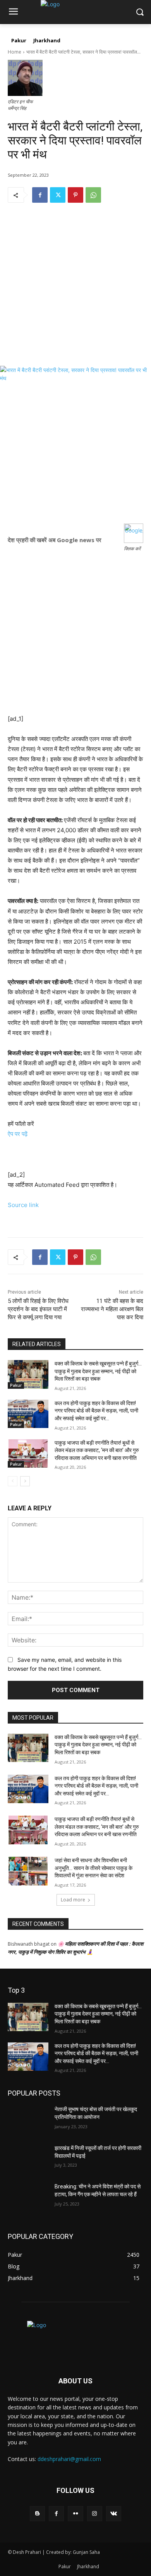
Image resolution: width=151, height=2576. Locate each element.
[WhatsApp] (93, 195)
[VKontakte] (114, 2514)
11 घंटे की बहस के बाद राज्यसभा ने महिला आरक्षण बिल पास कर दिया (112, 1309)
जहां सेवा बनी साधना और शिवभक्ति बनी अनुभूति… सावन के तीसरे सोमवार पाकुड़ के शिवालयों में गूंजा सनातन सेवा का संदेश (94, 1868)
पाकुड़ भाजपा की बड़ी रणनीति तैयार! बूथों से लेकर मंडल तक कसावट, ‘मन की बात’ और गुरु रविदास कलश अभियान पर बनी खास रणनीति (97, 1450)
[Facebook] (40, 195)
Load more (73, 1900)
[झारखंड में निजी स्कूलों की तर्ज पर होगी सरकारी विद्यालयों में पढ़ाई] (28, 2159)
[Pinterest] (75, 195)
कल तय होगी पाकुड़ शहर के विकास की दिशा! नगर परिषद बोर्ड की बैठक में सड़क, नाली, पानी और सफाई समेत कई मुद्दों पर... (96, 1411)
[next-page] (25, 1481)
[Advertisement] (75, 290)
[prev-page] (13, 1481)
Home (15, 52)
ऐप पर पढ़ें (18, 1134)
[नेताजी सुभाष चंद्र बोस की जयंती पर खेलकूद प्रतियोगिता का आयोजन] (28, 2120)
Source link (23, 1205)
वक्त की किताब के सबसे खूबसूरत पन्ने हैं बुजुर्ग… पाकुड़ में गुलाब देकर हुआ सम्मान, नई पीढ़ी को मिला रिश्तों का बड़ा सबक (98, 1371)
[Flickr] (75, 2514)
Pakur (16, 1385)
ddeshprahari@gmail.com (69, 2459)
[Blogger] (37, 2514)
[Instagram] (95, 2514)
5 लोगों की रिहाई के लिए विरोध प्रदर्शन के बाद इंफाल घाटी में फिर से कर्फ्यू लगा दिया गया (38, 1309)
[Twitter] (58, 195)
